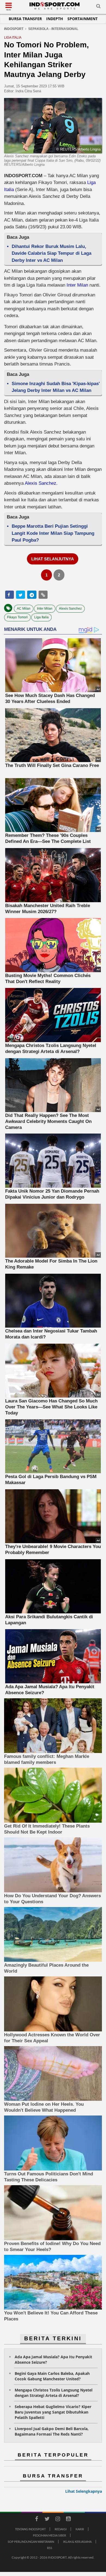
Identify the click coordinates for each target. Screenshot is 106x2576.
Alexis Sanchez (70, 609)
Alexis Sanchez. (41, 483)
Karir (80, 2529)
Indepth (55, 19)
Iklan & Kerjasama (77, 2542)
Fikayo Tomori (17, 617)
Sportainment (82, 19)
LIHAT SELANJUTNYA (53, 559)
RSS (50, 2548)
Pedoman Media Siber (49, 2535)
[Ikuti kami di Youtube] (68, 2520)
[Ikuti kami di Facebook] (36, 2520)
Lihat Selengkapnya (84, 2491)
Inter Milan (77, 285)
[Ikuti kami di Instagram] (58, 2520)
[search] (98, 7)
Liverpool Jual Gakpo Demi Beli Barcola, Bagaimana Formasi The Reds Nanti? (52, 2431)
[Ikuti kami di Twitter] (47, 2520)
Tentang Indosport (30, 2529)
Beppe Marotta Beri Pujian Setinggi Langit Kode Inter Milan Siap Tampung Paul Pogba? (53, 533)
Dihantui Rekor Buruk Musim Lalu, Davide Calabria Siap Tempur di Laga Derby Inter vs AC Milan (52, 253)
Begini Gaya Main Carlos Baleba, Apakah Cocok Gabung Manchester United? (52, 2376)
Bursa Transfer (25, 19)
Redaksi (61, 2529)
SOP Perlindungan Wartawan (31, 2542)
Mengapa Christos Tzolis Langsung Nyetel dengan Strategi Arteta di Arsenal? (54, 2393)
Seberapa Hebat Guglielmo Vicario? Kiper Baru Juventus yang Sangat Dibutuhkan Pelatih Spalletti (53, 2412)
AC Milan (24, 609)
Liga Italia (41, 617)
